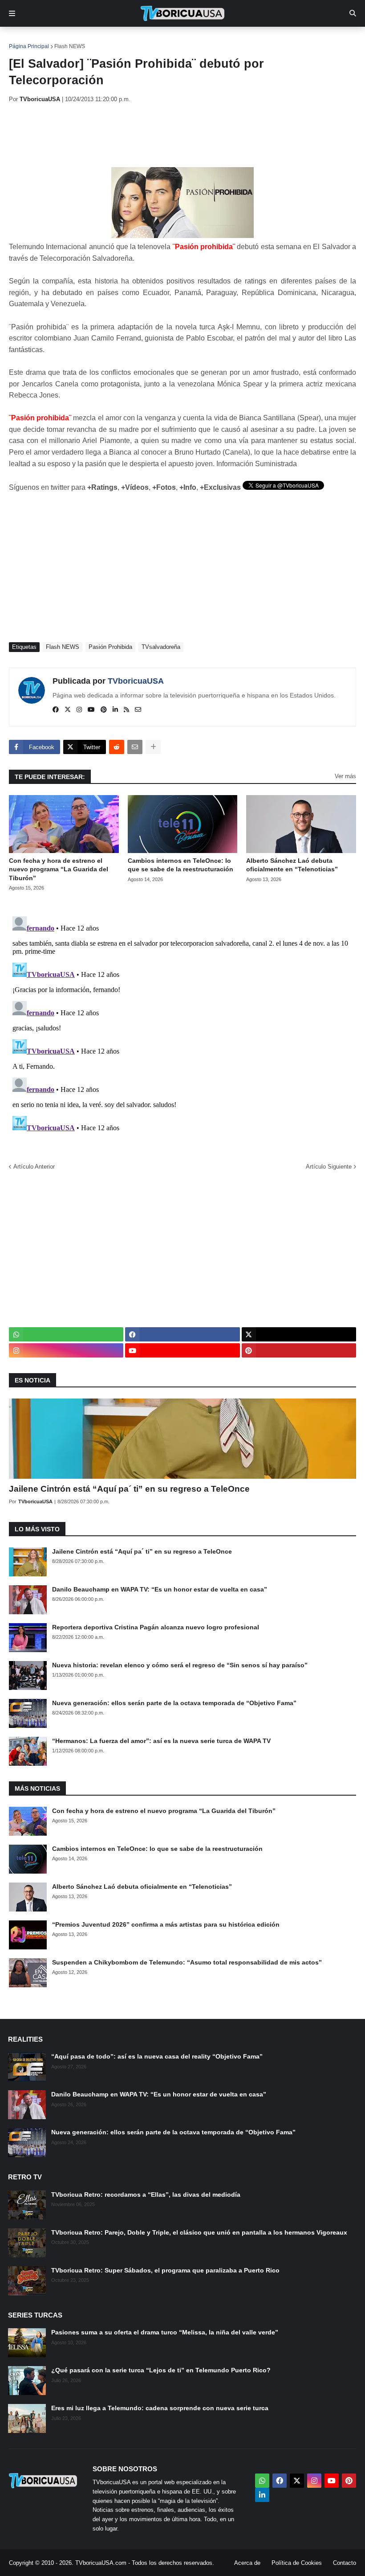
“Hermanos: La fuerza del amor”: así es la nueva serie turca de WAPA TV (161, 1741)
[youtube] (91, 710)
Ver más (345, 776)
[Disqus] (182, 1024)
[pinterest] (104, 710)
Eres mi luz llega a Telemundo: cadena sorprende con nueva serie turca (160, 2408)
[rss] (126, 710)
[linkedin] (115, 710)
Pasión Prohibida (110, 647)
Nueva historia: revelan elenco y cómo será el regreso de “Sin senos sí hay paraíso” (180, 1665)
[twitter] (68, 710)
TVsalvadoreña (161, 647)
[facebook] (56, 710)
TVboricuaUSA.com (101, 2563)
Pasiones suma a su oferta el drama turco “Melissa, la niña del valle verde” (165, 2332)
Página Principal (29, 46)
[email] (138, 710)
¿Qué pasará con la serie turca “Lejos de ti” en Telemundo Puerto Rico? (161, 2370)
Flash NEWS (70, 46)
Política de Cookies (297, 2563)
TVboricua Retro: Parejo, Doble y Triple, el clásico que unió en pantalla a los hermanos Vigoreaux (199, 2232)
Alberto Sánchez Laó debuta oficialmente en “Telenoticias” (292, 865)
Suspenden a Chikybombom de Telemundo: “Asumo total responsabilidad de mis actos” (187, 1962)
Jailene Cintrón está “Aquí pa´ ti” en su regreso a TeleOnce (129, 1489)
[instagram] (79, 710)
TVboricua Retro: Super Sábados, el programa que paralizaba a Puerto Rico (165, 2270)
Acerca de (247, 2563)
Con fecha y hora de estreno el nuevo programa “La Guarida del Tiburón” (59, 869)
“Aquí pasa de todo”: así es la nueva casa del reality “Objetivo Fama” (157, 2056)
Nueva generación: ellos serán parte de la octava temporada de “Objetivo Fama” (174, 1703)
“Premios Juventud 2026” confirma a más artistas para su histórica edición (166, 1924)
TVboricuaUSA (136, 681)
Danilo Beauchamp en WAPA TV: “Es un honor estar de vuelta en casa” (160, 1589)
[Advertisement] (171, 135)
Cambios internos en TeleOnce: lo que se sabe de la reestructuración (180, 865)
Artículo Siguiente (329, 1167)
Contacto (345, 2563)
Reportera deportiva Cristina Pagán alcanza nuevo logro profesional (156, 1627)
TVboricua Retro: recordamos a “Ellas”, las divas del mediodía (146, 2195)
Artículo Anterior (34, 1167)
